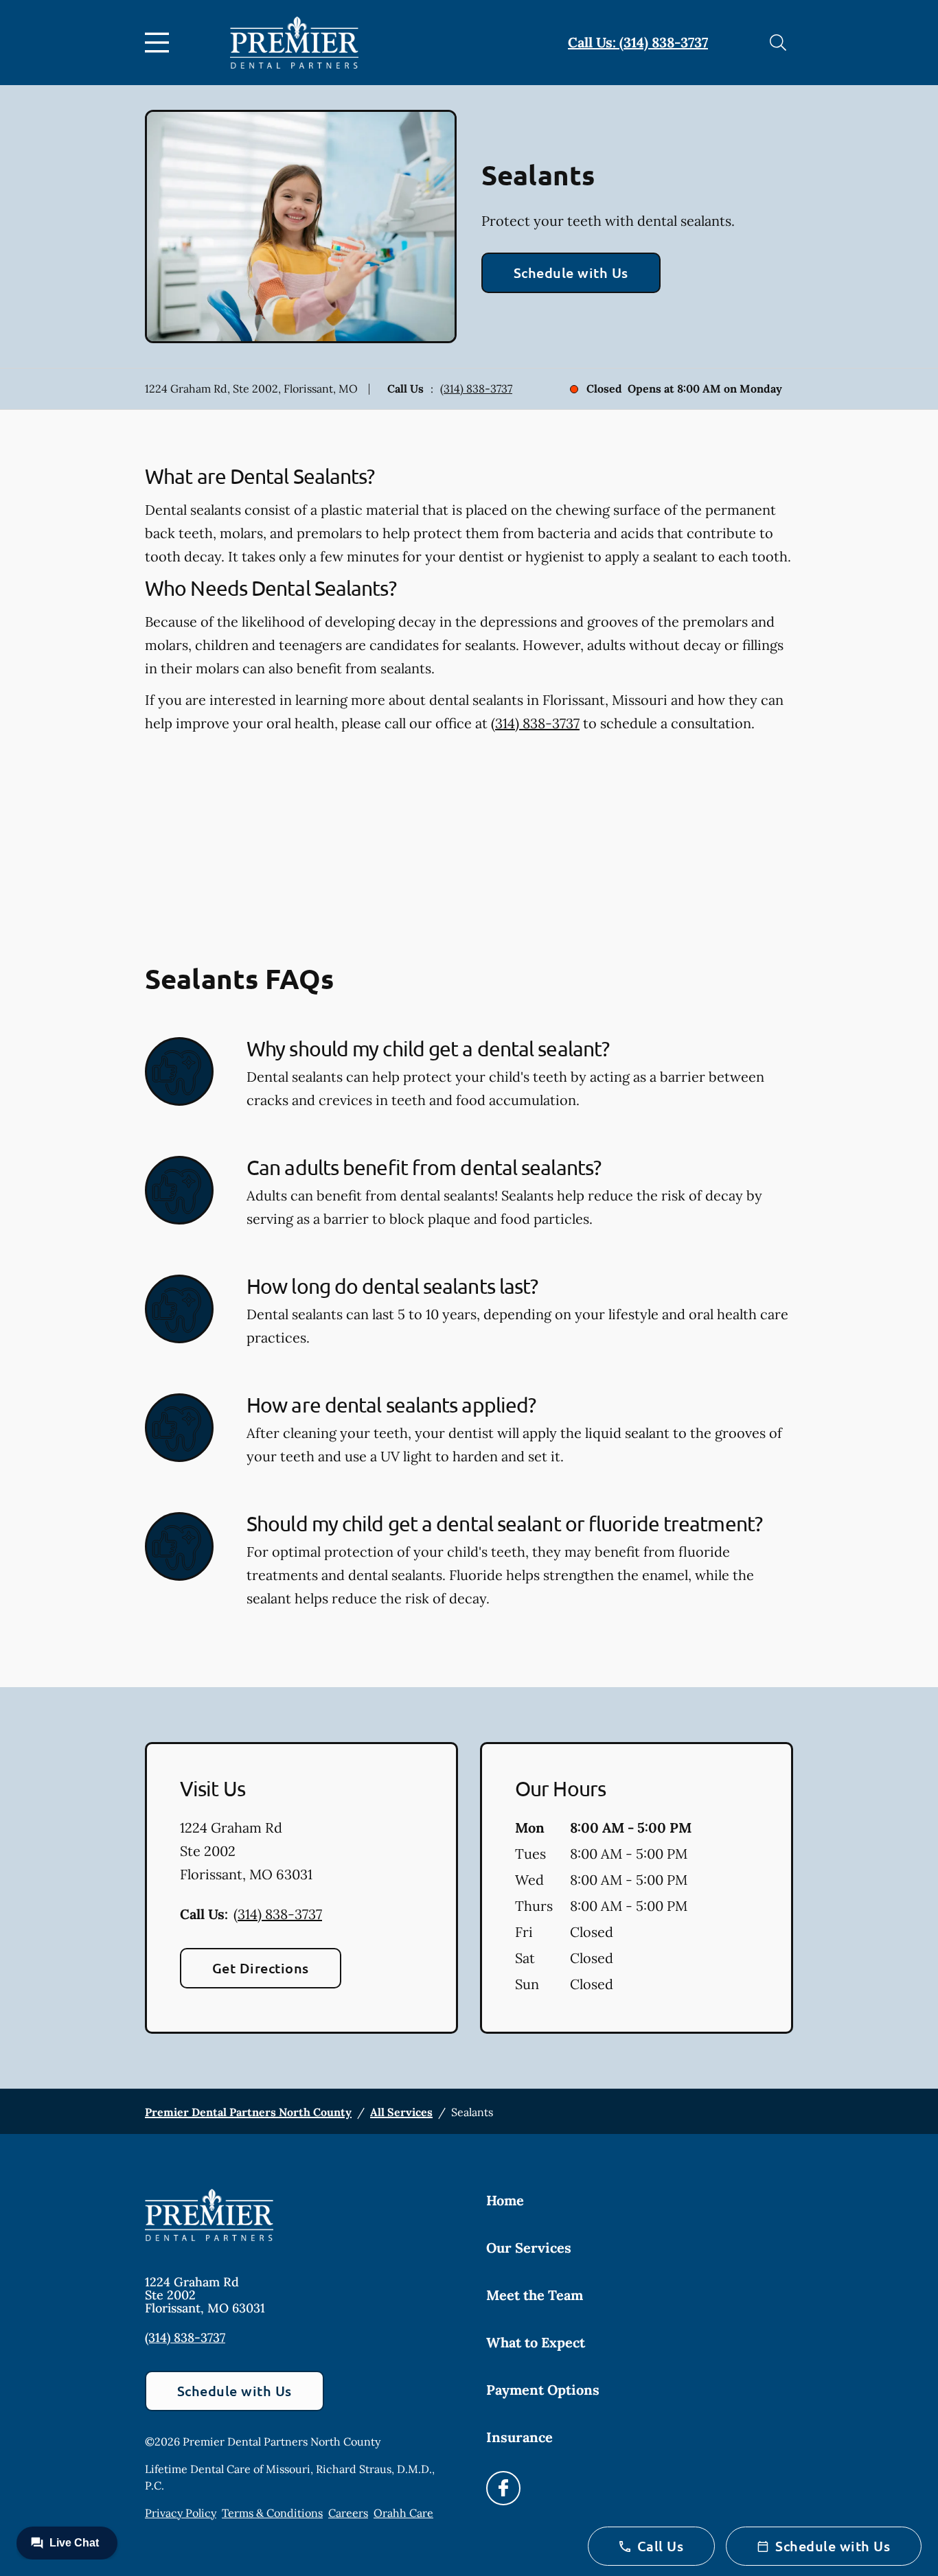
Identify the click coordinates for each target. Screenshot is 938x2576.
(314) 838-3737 (476, 388)
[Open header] (160, 43)
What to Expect (536, 2342)
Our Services (529, 2248)
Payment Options (543, 2390)
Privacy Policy (181, 2513)
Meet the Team (535, 2295)
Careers (348, 2513)
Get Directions (261, 1968)
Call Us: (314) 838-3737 (638, 42)
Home (505, 2200)
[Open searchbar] (778, 43)
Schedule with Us (571, 272)
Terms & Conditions (272, 2513)
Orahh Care (403, 2513)
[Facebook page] (503, 2488)
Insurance (519, 2437)
